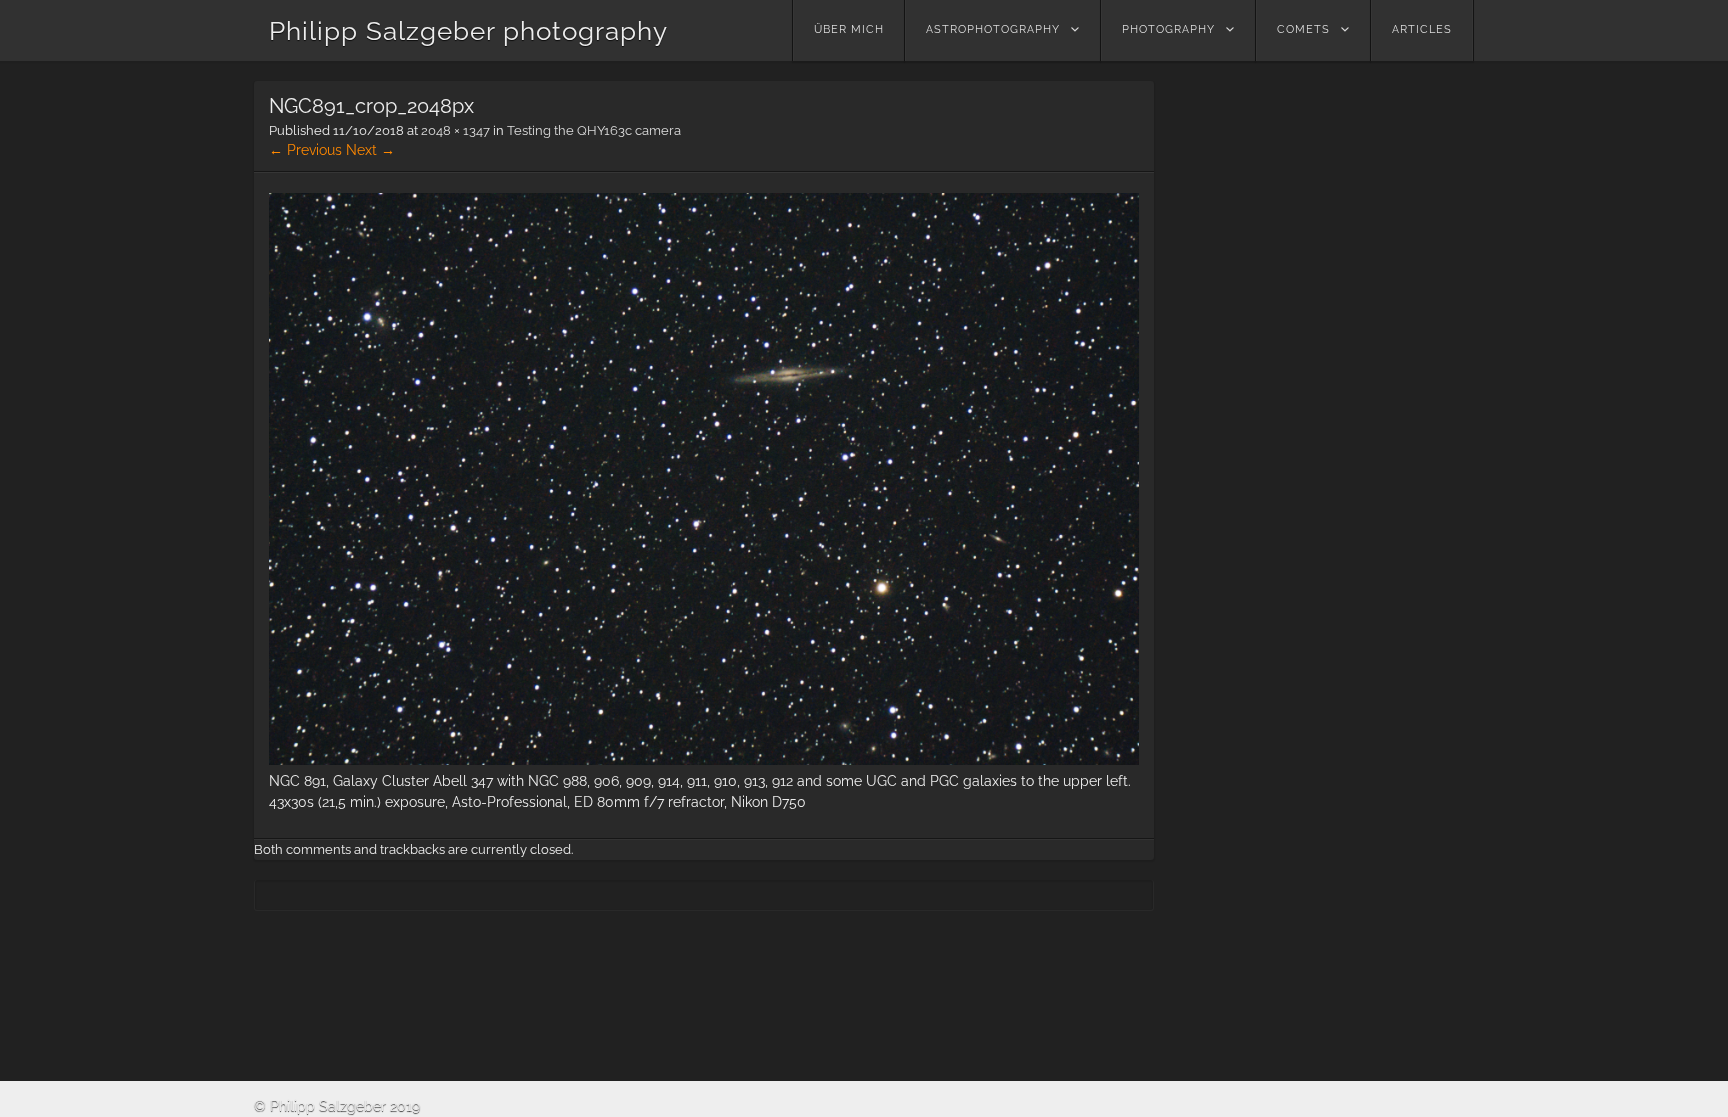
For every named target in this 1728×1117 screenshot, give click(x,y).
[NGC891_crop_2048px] (704, 760)
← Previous (305, 150)
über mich (849, 29)
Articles (1422, 29)
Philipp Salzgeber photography (468, 31)
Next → (370, 150)
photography (1168, 29)
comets (1303, 29)
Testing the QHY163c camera (594, 130)
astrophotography (993, 29)
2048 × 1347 (455, 130)
